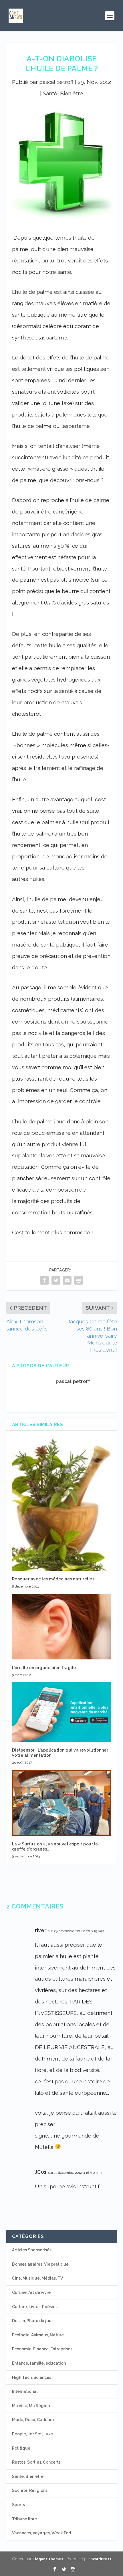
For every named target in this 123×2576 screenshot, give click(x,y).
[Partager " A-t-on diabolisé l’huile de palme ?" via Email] (67, 1280)
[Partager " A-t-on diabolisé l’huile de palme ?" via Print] (79, 1280)
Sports (18, 2505)
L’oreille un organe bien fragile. (45, 1668)
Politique (21, 2448)
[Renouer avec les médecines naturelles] (62, 1504)
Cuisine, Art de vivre (31, 2292)
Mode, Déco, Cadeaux (33, 2420)
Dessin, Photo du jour (32, 2321)
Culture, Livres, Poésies (35, 2307)
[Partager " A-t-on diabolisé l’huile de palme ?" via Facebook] (44, 1280)
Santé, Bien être (63, 93)
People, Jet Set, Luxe (32, 2434)
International (25, 2391)
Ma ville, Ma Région (31, 2406)
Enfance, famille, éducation (39, 2363)
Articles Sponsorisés (32, 2250)
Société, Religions (30, 2490)
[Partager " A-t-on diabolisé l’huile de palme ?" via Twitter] (56, 1280)
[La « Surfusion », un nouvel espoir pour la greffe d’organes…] (62, 1803)
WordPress (101, 2559)
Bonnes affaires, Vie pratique (40, 2264)
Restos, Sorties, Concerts (36, 2462)
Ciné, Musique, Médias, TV (37, 2278)
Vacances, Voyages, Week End (41, 2533)
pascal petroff (56, 82)
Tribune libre (24, 2519)
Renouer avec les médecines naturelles (53, 1579)
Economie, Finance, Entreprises (42, 2349)
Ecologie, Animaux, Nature (38, 2335)
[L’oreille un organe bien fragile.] (62, 1627)
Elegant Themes (48, 2559)
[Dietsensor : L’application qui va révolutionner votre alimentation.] (62, 1712)
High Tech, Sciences (32, 2377)
